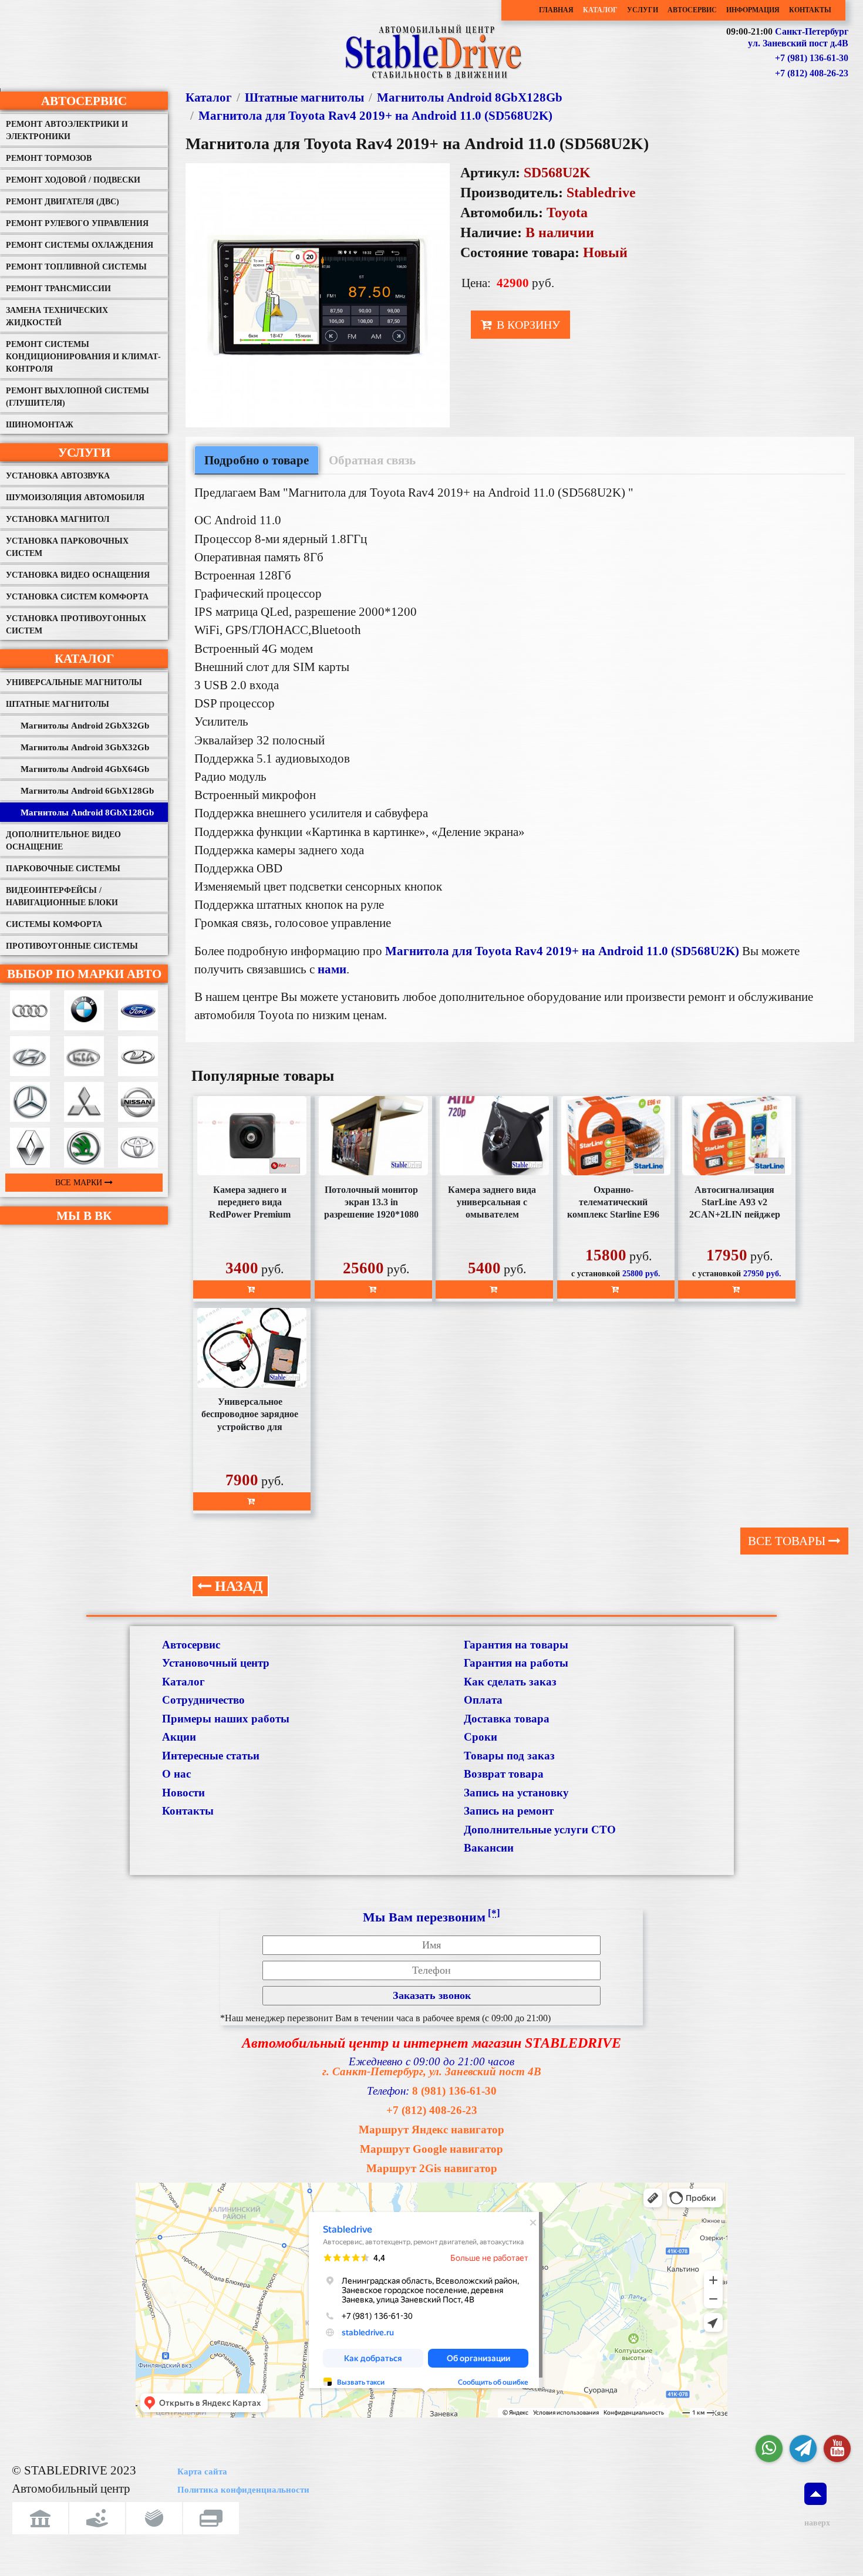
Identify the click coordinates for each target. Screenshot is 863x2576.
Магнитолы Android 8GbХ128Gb (87, 812)
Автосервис (692, 10)
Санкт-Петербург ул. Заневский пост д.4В (798, 38)
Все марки (80, 1183)
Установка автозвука (58, 476)
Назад (237, 1586)
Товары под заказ (509, 1756)
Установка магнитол (58, 519)
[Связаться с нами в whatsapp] (769, 2449)
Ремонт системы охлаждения (80, 245)
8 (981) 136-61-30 (454, 2091)
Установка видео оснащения (78, 575)
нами (332, 969)
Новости (183, 1793)
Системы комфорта (54, 924)
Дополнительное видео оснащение (63, 841)
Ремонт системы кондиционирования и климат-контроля (83, 357)
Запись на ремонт (509, 1811)
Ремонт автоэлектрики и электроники (67, 130)
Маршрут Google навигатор (431, 2149)
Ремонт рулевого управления (77, 223)
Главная (556, 10)
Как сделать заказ (510, 1682)
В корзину (527, 325)
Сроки (481, 1737)
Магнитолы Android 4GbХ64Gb (85, 769)
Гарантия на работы (516, 1663)
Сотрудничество (203, 1700)
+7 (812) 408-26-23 (812, 73)
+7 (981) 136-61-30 (812, 58)
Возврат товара (504, 1774)
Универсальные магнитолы (74, 682)
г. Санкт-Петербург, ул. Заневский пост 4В (432, 2071)
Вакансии (489, 1848)
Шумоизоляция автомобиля (75, 498)
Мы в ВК (84, 1215)
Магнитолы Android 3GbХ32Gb (85, 747)
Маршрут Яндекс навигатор (431, 2130)
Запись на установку (516, 1793)
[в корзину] (252, 1289)
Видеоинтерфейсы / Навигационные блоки (62, 896)
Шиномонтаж (40, 425)
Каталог (600, 10)
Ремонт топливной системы (76, 267)
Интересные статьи (211, 1756)
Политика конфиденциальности (243, 2490)
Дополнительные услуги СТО (540, 1830)
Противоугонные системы (72, 946)
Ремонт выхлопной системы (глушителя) (77, 397)
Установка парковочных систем (67, 547)
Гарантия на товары (516, 1645)
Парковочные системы (63, 869)
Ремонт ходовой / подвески (73, 180)
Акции (179, 1737)
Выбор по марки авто (84, 974)
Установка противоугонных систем (76, 625)
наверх (815, 2523)
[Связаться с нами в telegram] (803, 2449)
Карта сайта (202, 2472)
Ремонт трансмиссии (58, 289)
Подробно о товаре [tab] (257, 460)
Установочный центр (216, 1663)
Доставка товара (507, 1719)
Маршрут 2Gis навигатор (432, 2168)
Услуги (643, 10)
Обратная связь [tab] (372, 460)
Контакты (810, 10)
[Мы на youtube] (837, 2449)
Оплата (483, 1700)
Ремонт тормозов (49, 158)
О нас (176, 1774)
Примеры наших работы (226, 1719)
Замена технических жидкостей (57, 316)
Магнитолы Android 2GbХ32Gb (85, 726)
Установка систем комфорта (77, 597)
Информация (753, 10)
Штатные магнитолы (58, 704)
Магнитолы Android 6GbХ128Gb (87, 791)
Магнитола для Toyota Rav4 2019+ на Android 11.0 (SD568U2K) (375, 115)
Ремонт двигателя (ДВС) (63, 202)
